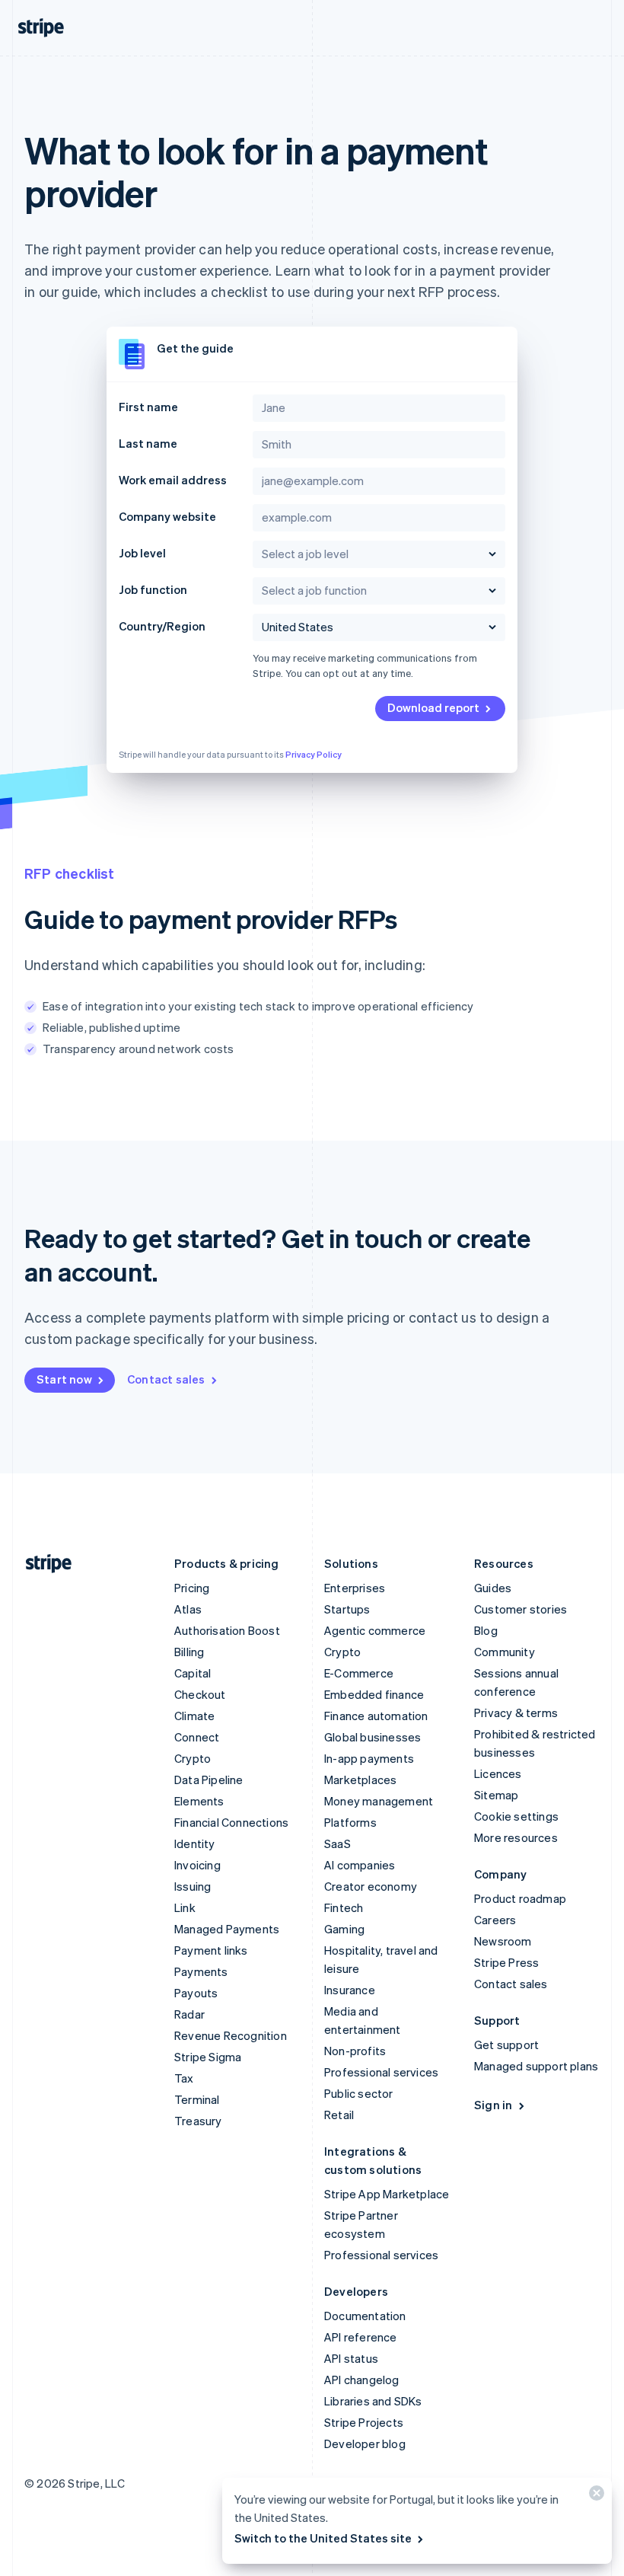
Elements (199, 1801)
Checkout (200, 1694)
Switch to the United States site (323, 2538)
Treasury (198, 2121)
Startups (347, 1609)
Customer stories (521, 1609)
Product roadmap (520, 1898)
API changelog (362, 2380)
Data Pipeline (209, 1780)
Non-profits (355, 2051)
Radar (189, 2014)
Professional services (381, 2072)
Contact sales (166, 1379)
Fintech (344, 1907)
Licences (498, 1773)
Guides (493, 1588)
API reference (361, 2337)
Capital (193, 1673)
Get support (506, 2045)
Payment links (211, 1950)
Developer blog (365, 2444)
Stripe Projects (364, 2422)
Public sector (359, 2093)
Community (505, 1652)
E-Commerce (359, 1673)
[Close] (594, 2496)
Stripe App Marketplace (387, 2194)
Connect (197, 1737)
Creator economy (371, 1886)
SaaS (337, 1843)
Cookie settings (516, 1816)
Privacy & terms (516, 1713)
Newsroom (503, 1941)
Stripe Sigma (208, 2057)
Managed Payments (227, 1929)
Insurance (350, 1990)
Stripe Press (506, 1962)
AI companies (360, 1865)
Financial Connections (231, 1822)
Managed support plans (536, 2066)
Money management (379, 1801)
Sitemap (496, 1795)
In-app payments (369, 1758)
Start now (64, 1379)
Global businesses (372, 1737)
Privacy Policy (314, 755)
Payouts (196, 1993)
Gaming (344, 1929)
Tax (184, 2078)
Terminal (197, 2099)
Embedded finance (374, 1694)
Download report (433, 707)
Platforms (350, 1822)
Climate (194, 1716)
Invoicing (197, 1865)
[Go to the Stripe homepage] (43, 1564)
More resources (516, 1837)
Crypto (193, 1758)
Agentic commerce (375, 1630)
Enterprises (355, 1588)
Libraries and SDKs (373, 2401)
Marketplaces (360, 1780)
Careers (495, 1920)
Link (185, 1907)
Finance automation (376, 1716)
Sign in (493, 2105)
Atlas (188, 1609)
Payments (201, 1971)
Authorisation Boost (227, 1630)
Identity (195, 1843)
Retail (339, 2115)
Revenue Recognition (231, 2035)
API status (351, 2358)
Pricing (192, 1588)
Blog (486, 1630)
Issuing (193, 1886)
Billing (189, 1652)
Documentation (365, 2316)
